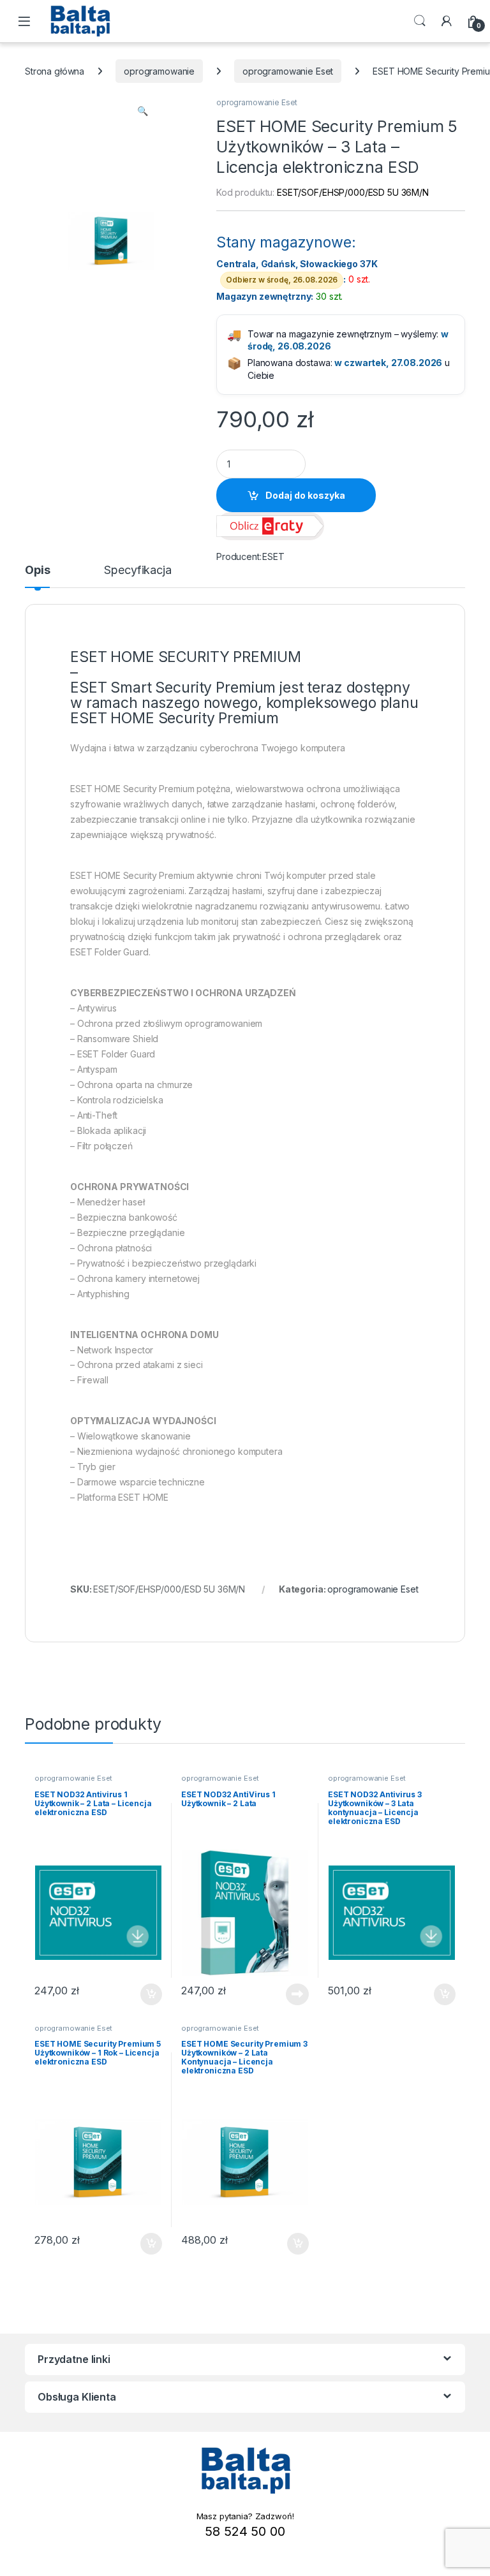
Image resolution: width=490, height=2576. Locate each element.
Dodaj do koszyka (305, 495)
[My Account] (447, 21)
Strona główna (55, 71)
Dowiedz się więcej (290, 1994)
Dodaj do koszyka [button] (145, 1994)
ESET (273, 556)
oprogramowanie (159, 71)
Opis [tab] (37, 570)
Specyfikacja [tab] (137, 570)
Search (420, 21)
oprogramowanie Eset (288, 71)
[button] (143, 111)
